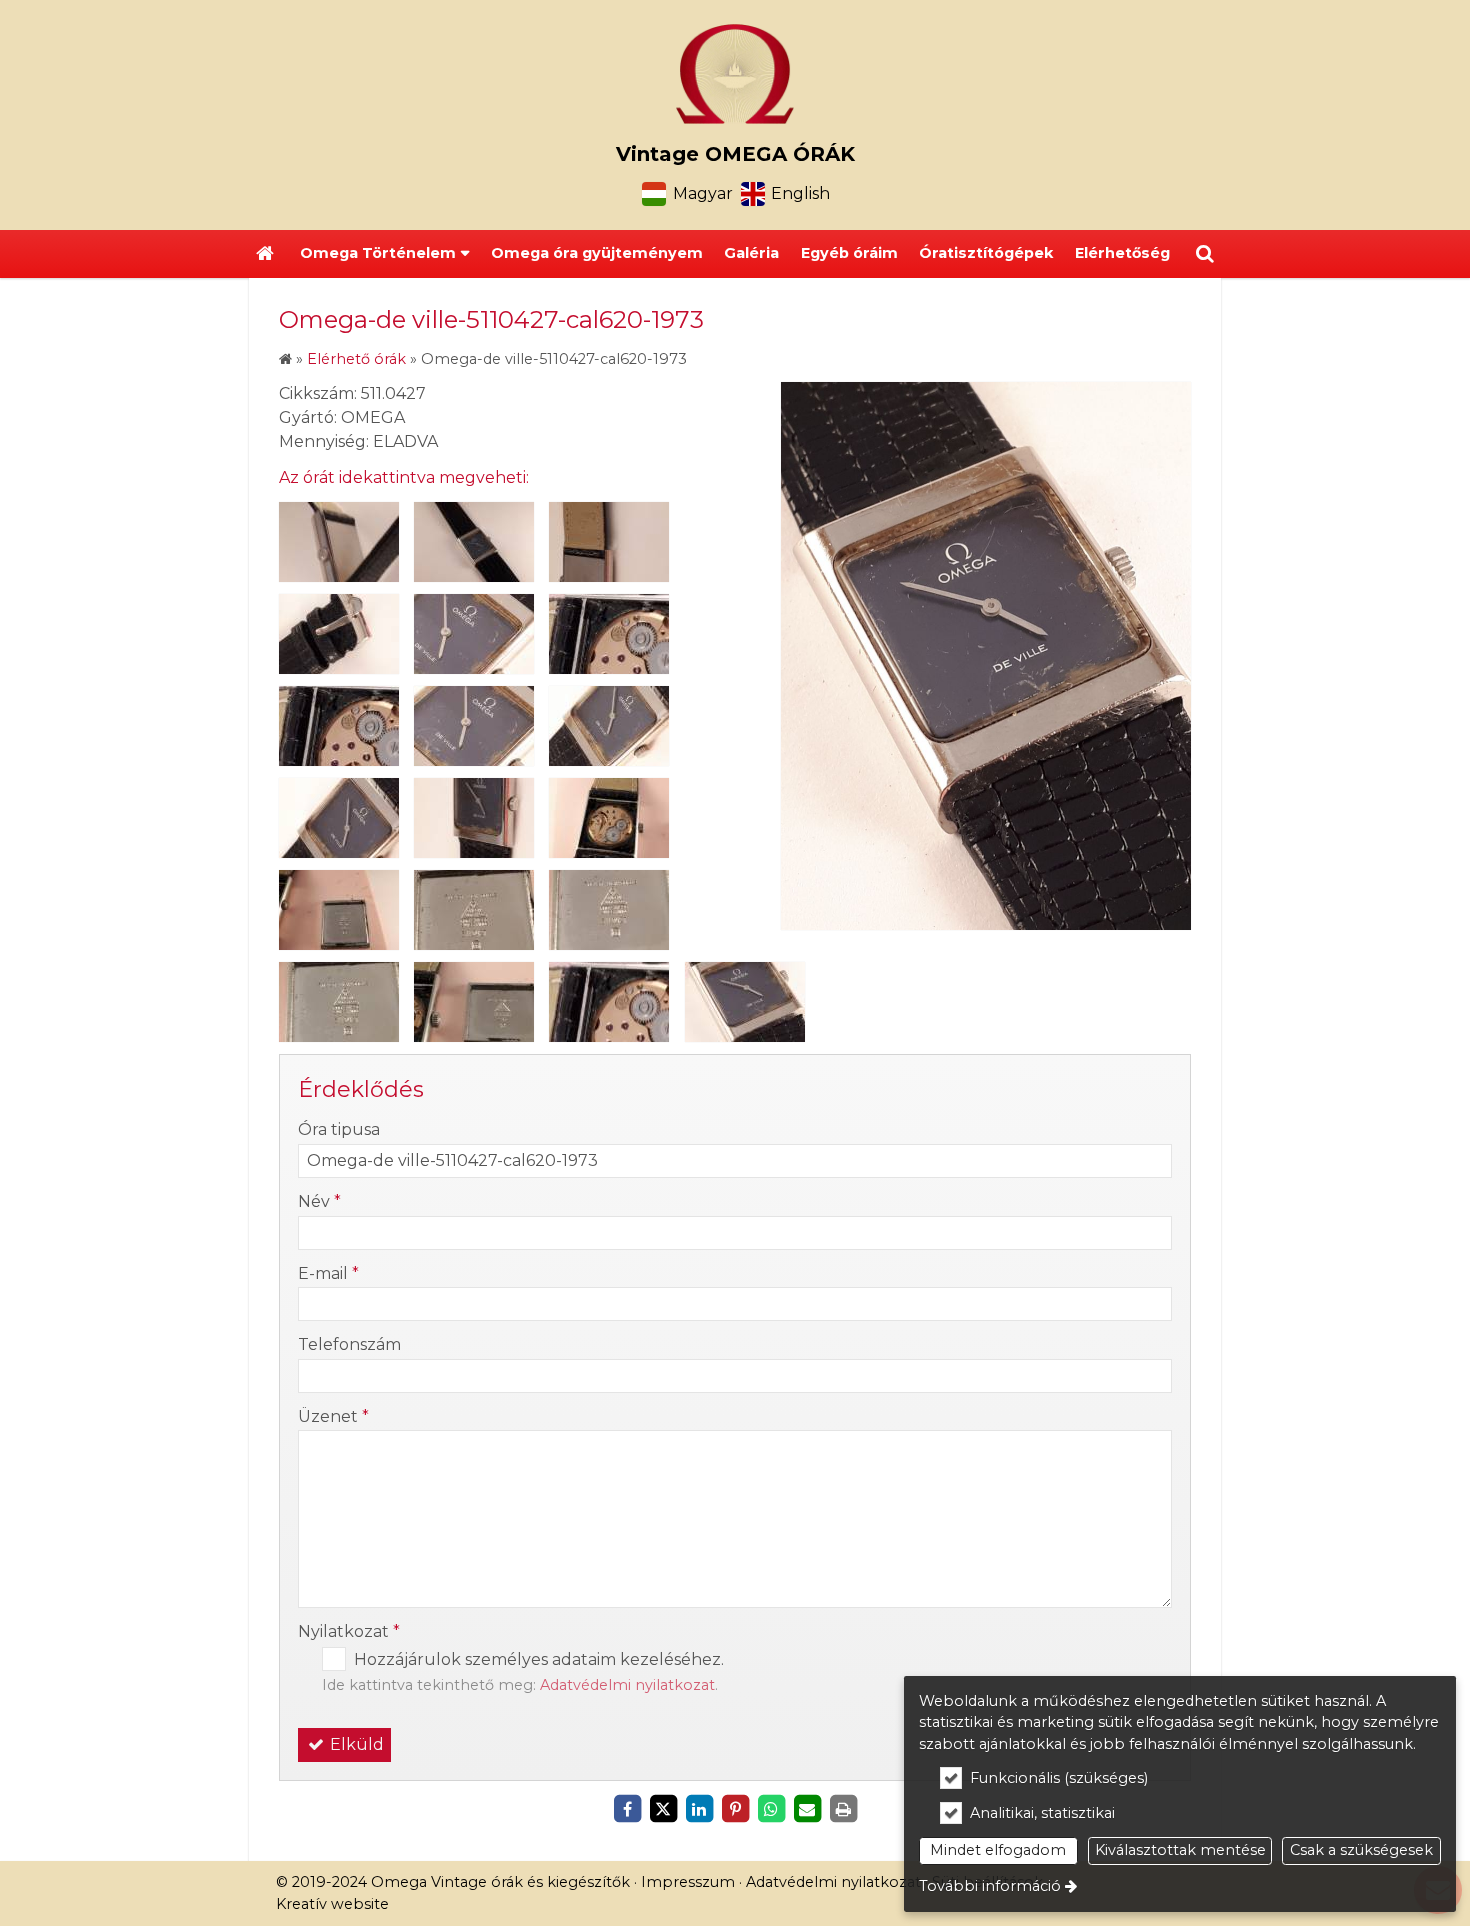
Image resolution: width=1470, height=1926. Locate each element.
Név (319, 1201)
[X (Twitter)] (663, 1809)
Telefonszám (349, 1344)
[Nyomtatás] (843, 1809)
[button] (1205, 254)
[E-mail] (807, 1809)
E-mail (328, 1273)
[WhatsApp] (771, 1809)
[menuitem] (265, 254)
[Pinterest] (735, 1809)
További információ (990, 1886)
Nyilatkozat (349, 1631)
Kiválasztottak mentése (1180, 1850)
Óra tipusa (339, 1129)
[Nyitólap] (735, 74)
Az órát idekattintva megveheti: (404, 477)
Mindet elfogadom (998, 1850)
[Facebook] (627, 1809)
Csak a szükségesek (1361, 1850)
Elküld (355, 1744)
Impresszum (688, 1882)
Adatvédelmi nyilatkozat (627, 1685)
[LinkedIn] (699, 1809)
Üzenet (333, 1416)
